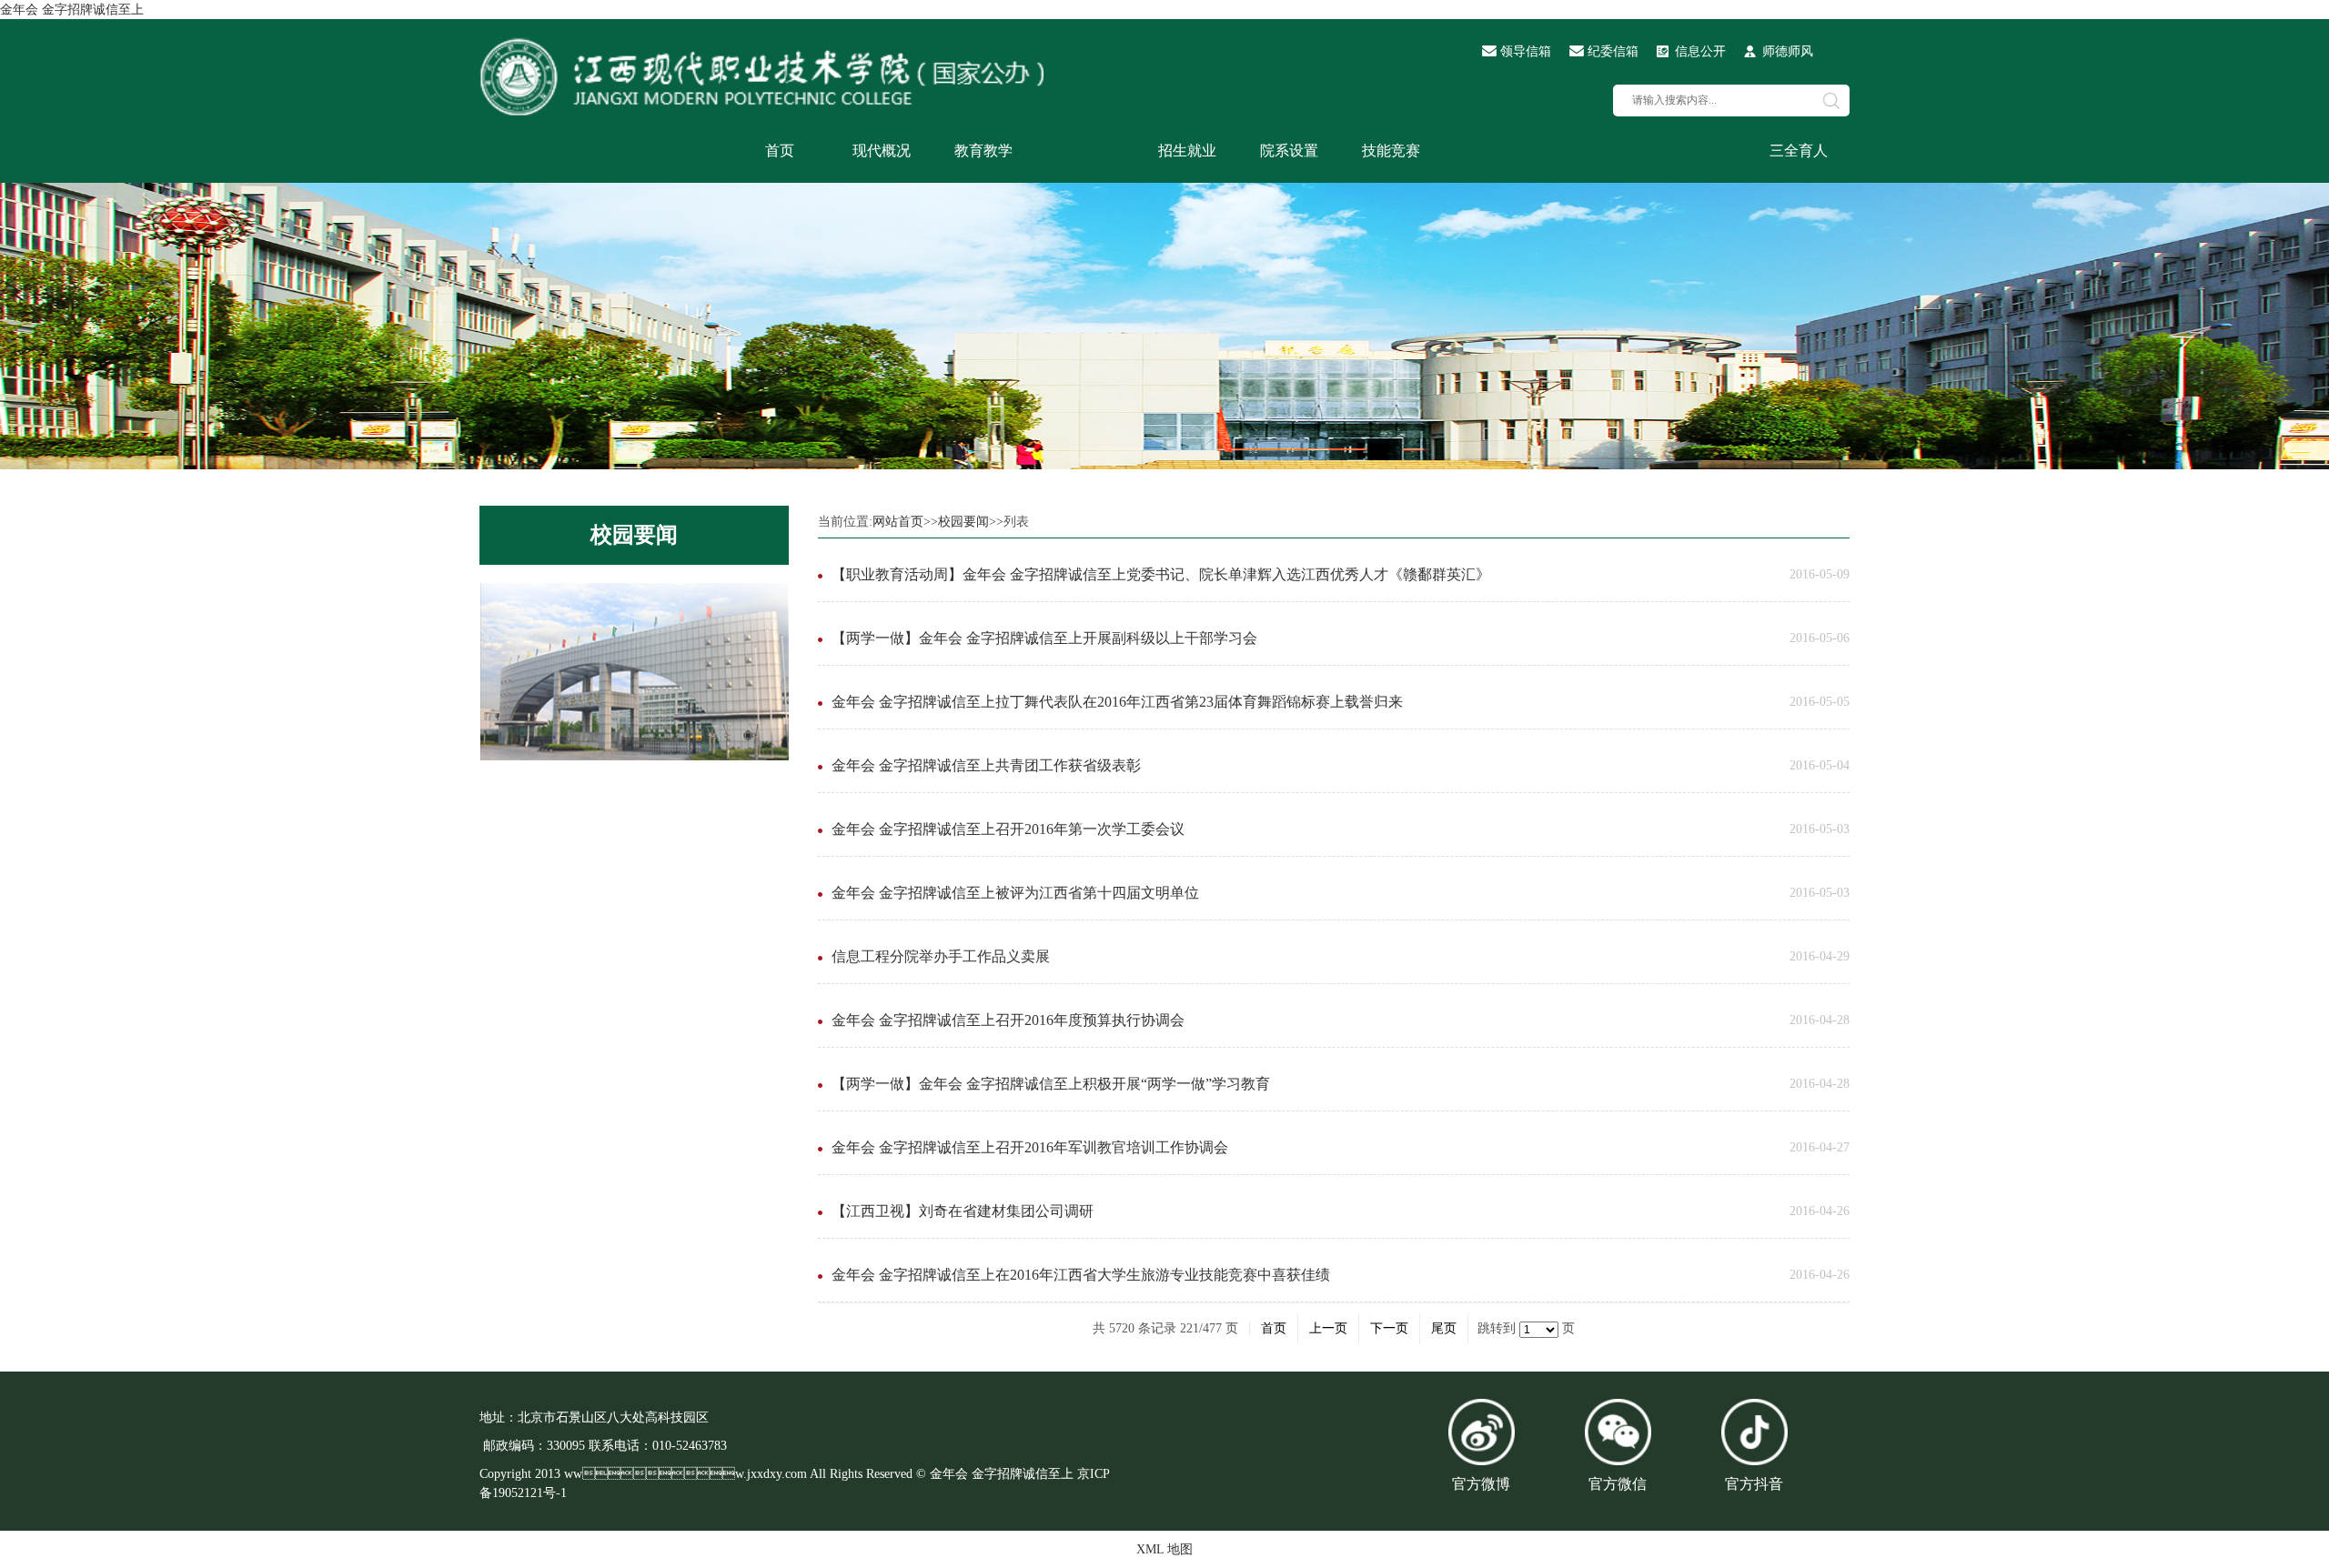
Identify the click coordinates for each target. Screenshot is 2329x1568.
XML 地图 (1164, 1549)
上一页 (1328, 1328)
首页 (780, 151)
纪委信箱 (1613, 51)
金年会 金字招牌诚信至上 (72, 10)
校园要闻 (634, 535)
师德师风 (1788, 51)
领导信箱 (1526, 51)
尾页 (1444, 1328)
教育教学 (983, 151)
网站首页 (898, 522)
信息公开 (1700, 51)
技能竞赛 (1391, 151)
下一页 (1389, 1328)
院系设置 (1289, 151)
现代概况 (882, 151)
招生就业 (1187, 151)
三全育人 (1799, 151)
